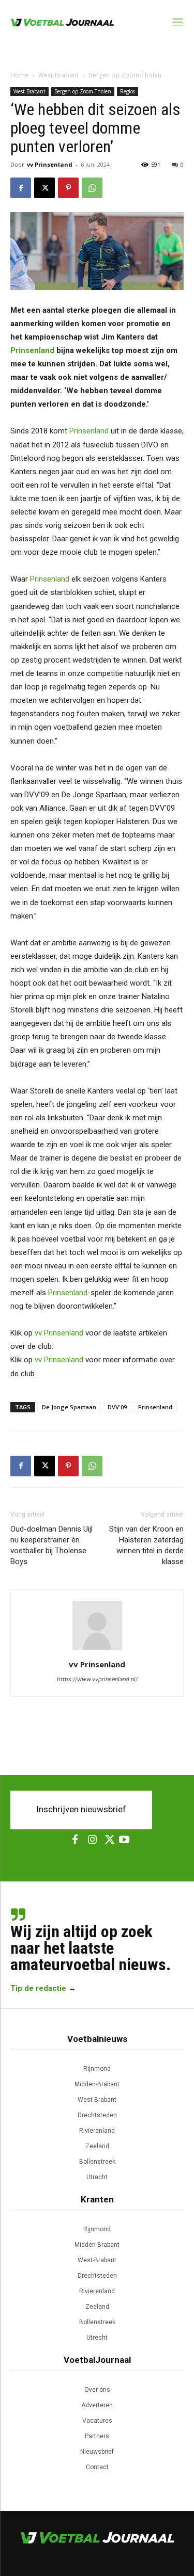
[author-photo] (97, 1650)
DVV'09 (117, 1407)
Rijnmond (97, 2069)
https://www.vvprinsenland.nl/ (97, 1679)
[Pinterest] (68, 188)
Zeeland (97, 2146)
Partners (97, 2436)
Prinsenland (32, 350)
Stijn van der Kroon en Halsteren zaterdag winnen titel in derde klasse (146, 1545)
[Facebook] (21, 188)
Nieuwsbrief (97, 2452)
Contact (97, 2467)
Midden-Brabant (97, 2084)
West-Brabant (58, 75)
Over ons (97, 2390)
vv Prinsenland (50, 164)
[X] (44, 188)
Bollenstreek (97, 2162)
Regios (128, 91)
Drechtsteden (97, 2115)
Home (19, 75)
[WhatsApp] (92, 188)
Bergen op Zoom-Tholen (125, 75)
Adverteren (97, 2405)
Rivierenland (97, 2131)
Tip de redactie (38, 1988)
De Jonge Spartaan (69, 1407)
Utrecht (97, 2177)
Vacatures (97, 2421)
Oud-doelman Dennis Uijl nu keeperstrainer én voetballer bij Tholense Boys (51, 1545)
